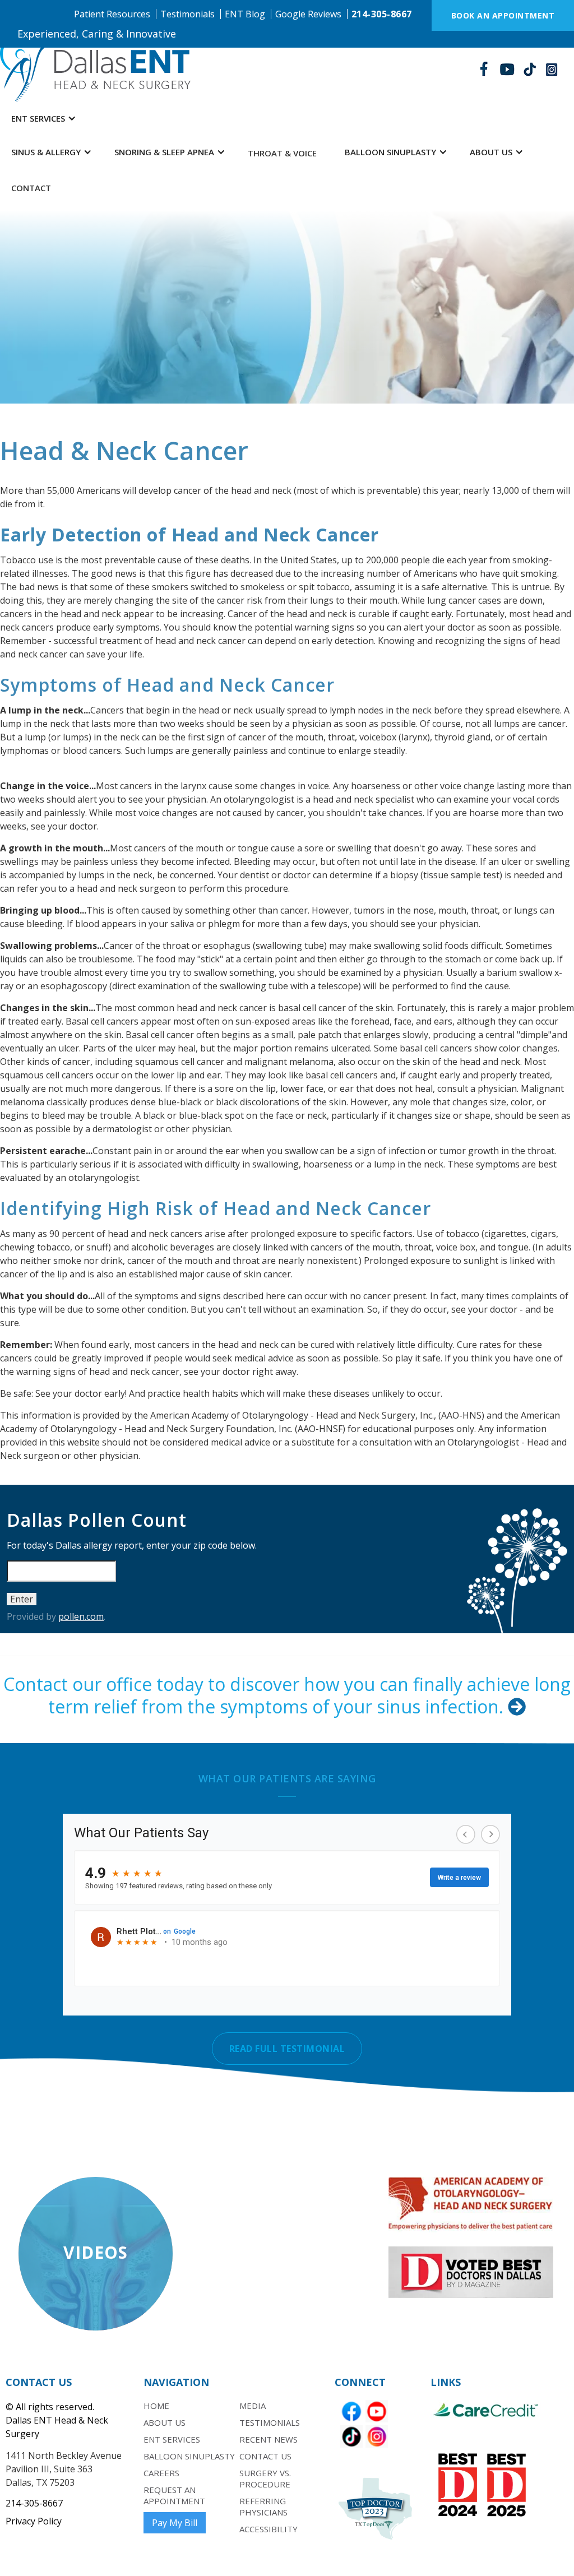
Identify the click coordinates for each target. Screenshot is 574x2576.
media (253, 2406)
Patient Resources (112, 14)
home (156, 2406)
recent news (269, 2439)
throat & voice (282, 153)
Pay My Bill (175, 2523)
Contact (31, 188)
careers (161, 2473)
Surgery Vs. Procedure (265, 2478)
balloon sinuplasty (189, 2456)
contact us (265, 2456)
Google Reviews (308, 14)
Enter (22, 1599)
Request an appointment (174, 2495)
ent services (172, 2439)
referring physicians (263, 2506)
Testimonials (188, 14)
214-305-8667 (382, 14)
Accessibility (269, 2529)
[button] (44, 118)
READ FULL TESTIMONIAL (287, 2049)
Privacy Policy (34, 2521)
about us (165, 2422)
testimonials (270, 2422)
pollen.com (81, 1616)
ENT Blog (245, 14)
